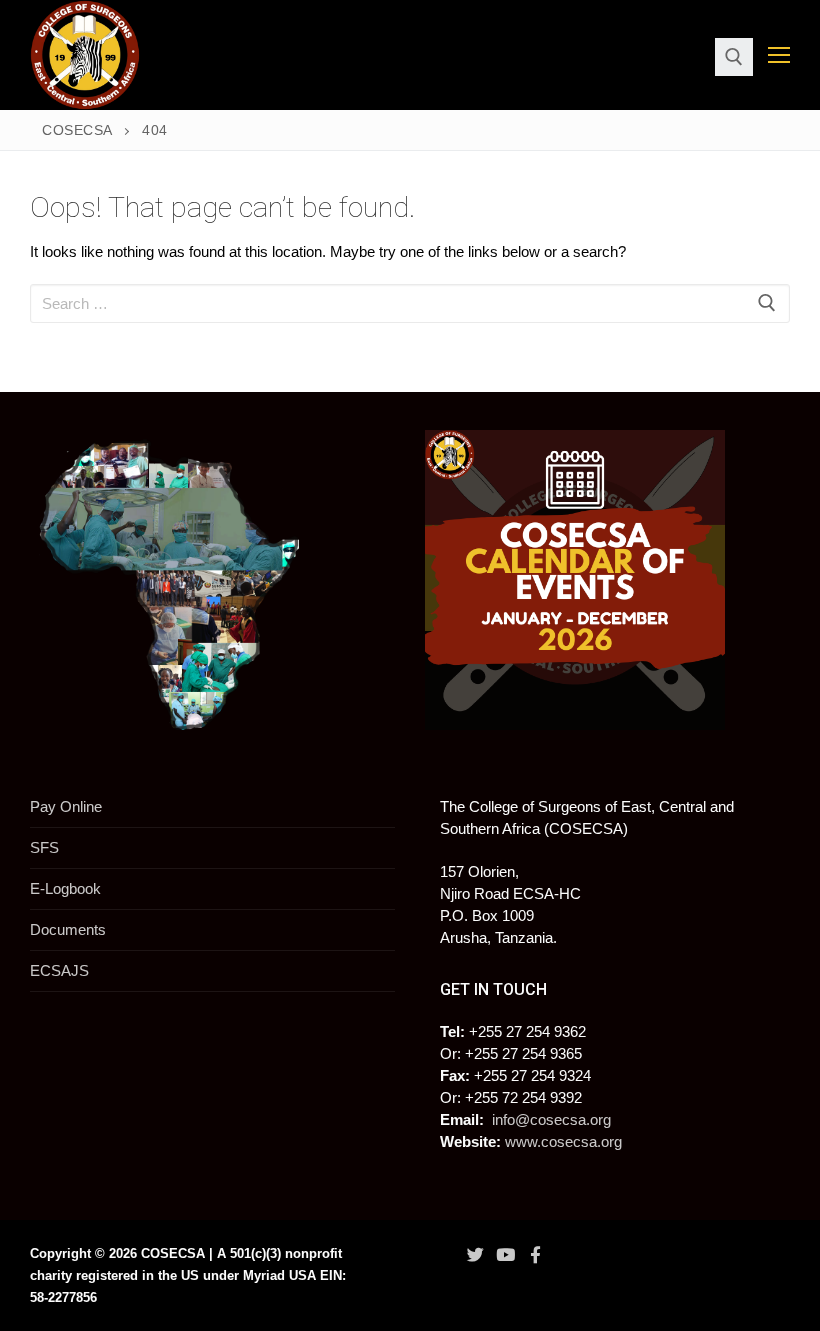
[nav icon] (779, 55)
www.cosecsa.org (563, 1141)
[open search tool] (734, 57)
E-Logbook (65, 888)
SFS (44, 847)
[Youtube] (505, 1255)
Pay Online (66, 806)
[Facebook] (536, 1255)
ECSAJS (59, 970)
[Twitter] (475, 1255)
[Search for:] (410, 303)
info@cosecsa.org (551, 1119)
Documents (68, 929)
